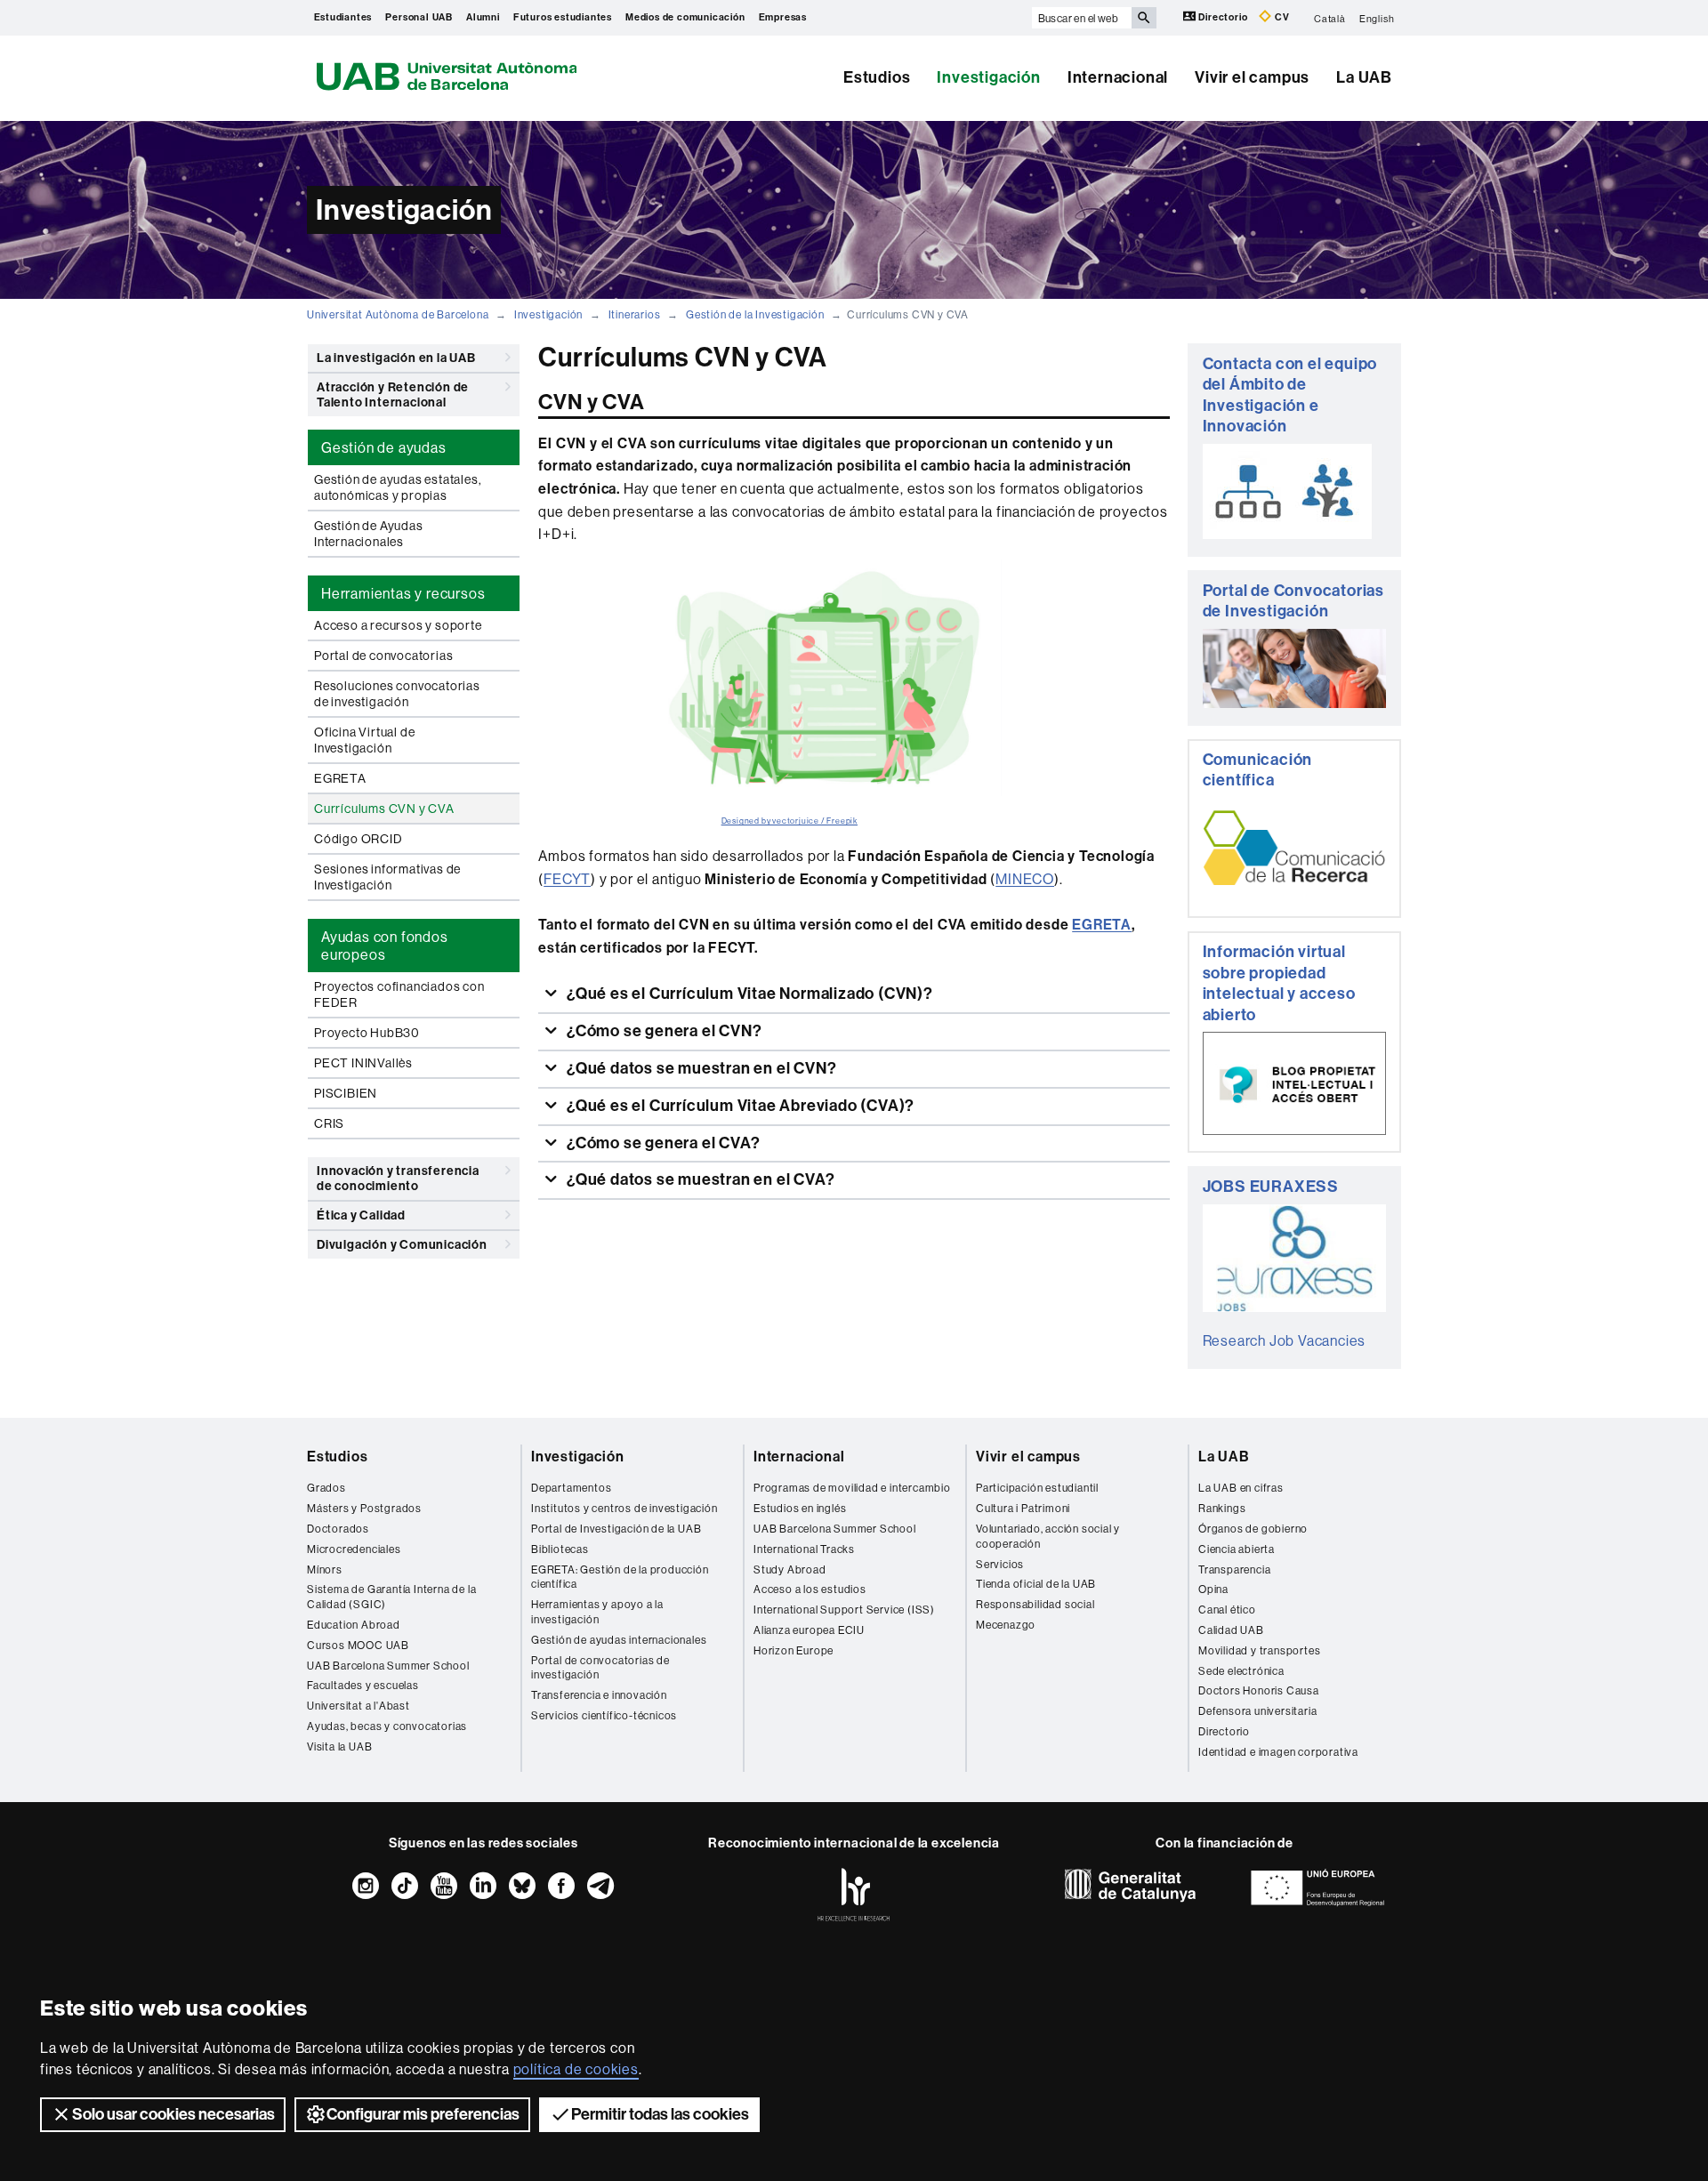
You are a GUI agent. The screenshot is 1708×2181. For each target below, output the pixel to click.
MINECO (1025, 879)
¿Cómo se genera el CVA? (661, 1143)
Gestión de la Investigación (755, 314)
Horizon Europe (794, 1650)
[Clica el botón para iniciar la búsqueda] (1144, 18)
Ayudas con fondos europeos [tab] (385, 946)
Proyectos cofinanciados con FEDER (399, 994)
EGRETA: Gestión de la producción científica (620, 1577)
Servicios (1000, 1564)
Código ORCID (359, 839)
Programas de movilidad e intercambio (852, 1488)
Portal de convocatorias (383, 656)
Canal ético (1227, 1610)
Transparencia (1234, 1569)
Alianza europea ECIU (809, 1630)
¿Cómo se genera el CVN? (662, 1031)
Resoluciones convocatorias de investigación (397, 694)
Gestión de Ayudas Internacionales (369, 534)
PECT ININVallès (363, 1063)
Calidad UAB (1231, 1630)
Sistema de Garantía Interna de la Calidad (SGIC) (391, 1597)
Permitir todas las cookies (660, 2114)
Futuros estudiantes (563, 17)
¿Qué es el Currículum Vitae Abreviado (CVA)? (739, 1106)
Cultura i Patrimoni (1023, 1508)
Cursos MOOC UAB (358, 1645)
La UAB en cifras (1241, 1488)
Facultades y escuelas (363, 1685)
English (1377, 18)
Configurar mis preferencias (423, 2114)
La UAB (1364, 77)
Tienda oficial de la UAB (1036, 1584)
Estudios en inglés (800, 1508)
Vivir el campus (1252, 77)
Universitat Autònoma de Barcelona (398, 314)
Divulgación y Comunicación (402, 1245)
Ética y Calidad (361, 1215)
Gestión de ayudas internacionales (619, 1640)
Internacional (1118, 77)
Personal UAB (419, 17)
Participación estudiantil (1037, 1488)
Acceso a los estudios (810, 1589)
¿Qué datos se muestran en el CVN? (700, 1068)
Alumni (483, 17)
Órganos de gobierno (1253, 1529)
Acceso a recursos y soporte (398, 625)
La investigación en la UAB (396, 358)
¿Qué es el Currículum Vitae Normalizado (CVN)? (748, 994)
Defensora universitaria (1257, 1711)
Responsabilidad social (1035, 1604)
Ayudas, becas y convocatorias (387, 1726)
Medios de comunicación (685, 17)
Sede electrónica (1241, 1671)
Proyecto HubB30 (367, 1033)
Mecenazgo (1006, 1625)
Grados (326, 1488)
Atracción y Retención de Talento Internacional (393, 395)
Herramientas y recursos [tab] (403, 593)
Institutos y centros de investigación (624, 1508)
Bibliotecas (560, 1549)
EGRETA (340, 778)
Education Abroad (354, 1625)
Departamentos (571, 1488)
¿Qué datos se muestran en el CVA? (699, 1179)
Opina (1213, 1589)
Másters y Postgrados (364, 1508)
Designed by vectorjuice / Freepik (790, 821)
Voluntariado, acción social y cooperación (1048, 1536)
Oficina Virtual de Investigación (364, 740)
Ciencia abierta (1237, 1549)
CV (1281, 17)
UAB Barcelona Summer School (388, 1666)
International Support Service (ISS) (844, 1610)
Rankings (1222, 1508)
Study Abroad (790, 1569)
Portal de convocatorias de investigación (600, 1668)
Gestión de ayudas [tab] (384, 447)
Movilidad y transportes (1259, 1650)
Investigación (988, 77)
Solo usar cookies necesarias (173, 2114)
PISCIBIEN (346, 1093)
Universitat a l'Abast (359, 1706)
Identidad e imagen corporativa (1278, 1752)
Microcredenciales (354, 1549)
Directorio (1224, 17)
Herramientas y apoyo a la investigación (597, 1612)
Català (1330, 18)
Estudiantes (343, 17)
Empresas (783, 17)
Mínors (325, 1569)
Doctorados (338, 1529)
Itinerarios (635, 314)
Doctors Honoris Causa (1259, 1690)
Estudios (877, 77)
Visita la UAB (339, 1746)
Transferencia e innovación (599, 1695)
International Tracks (804, 1549)
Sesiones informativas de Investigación (387, 877)
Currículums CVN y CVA (384, 809)
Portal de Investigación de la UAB (616, 1529)
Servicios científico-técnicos (604, 1715)
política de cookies (576, 2069)
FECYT (567, 879)
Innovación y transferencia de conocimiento (398, 1179)
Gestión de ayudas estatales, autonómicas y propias (398, 487)
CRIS (329, 1123)
